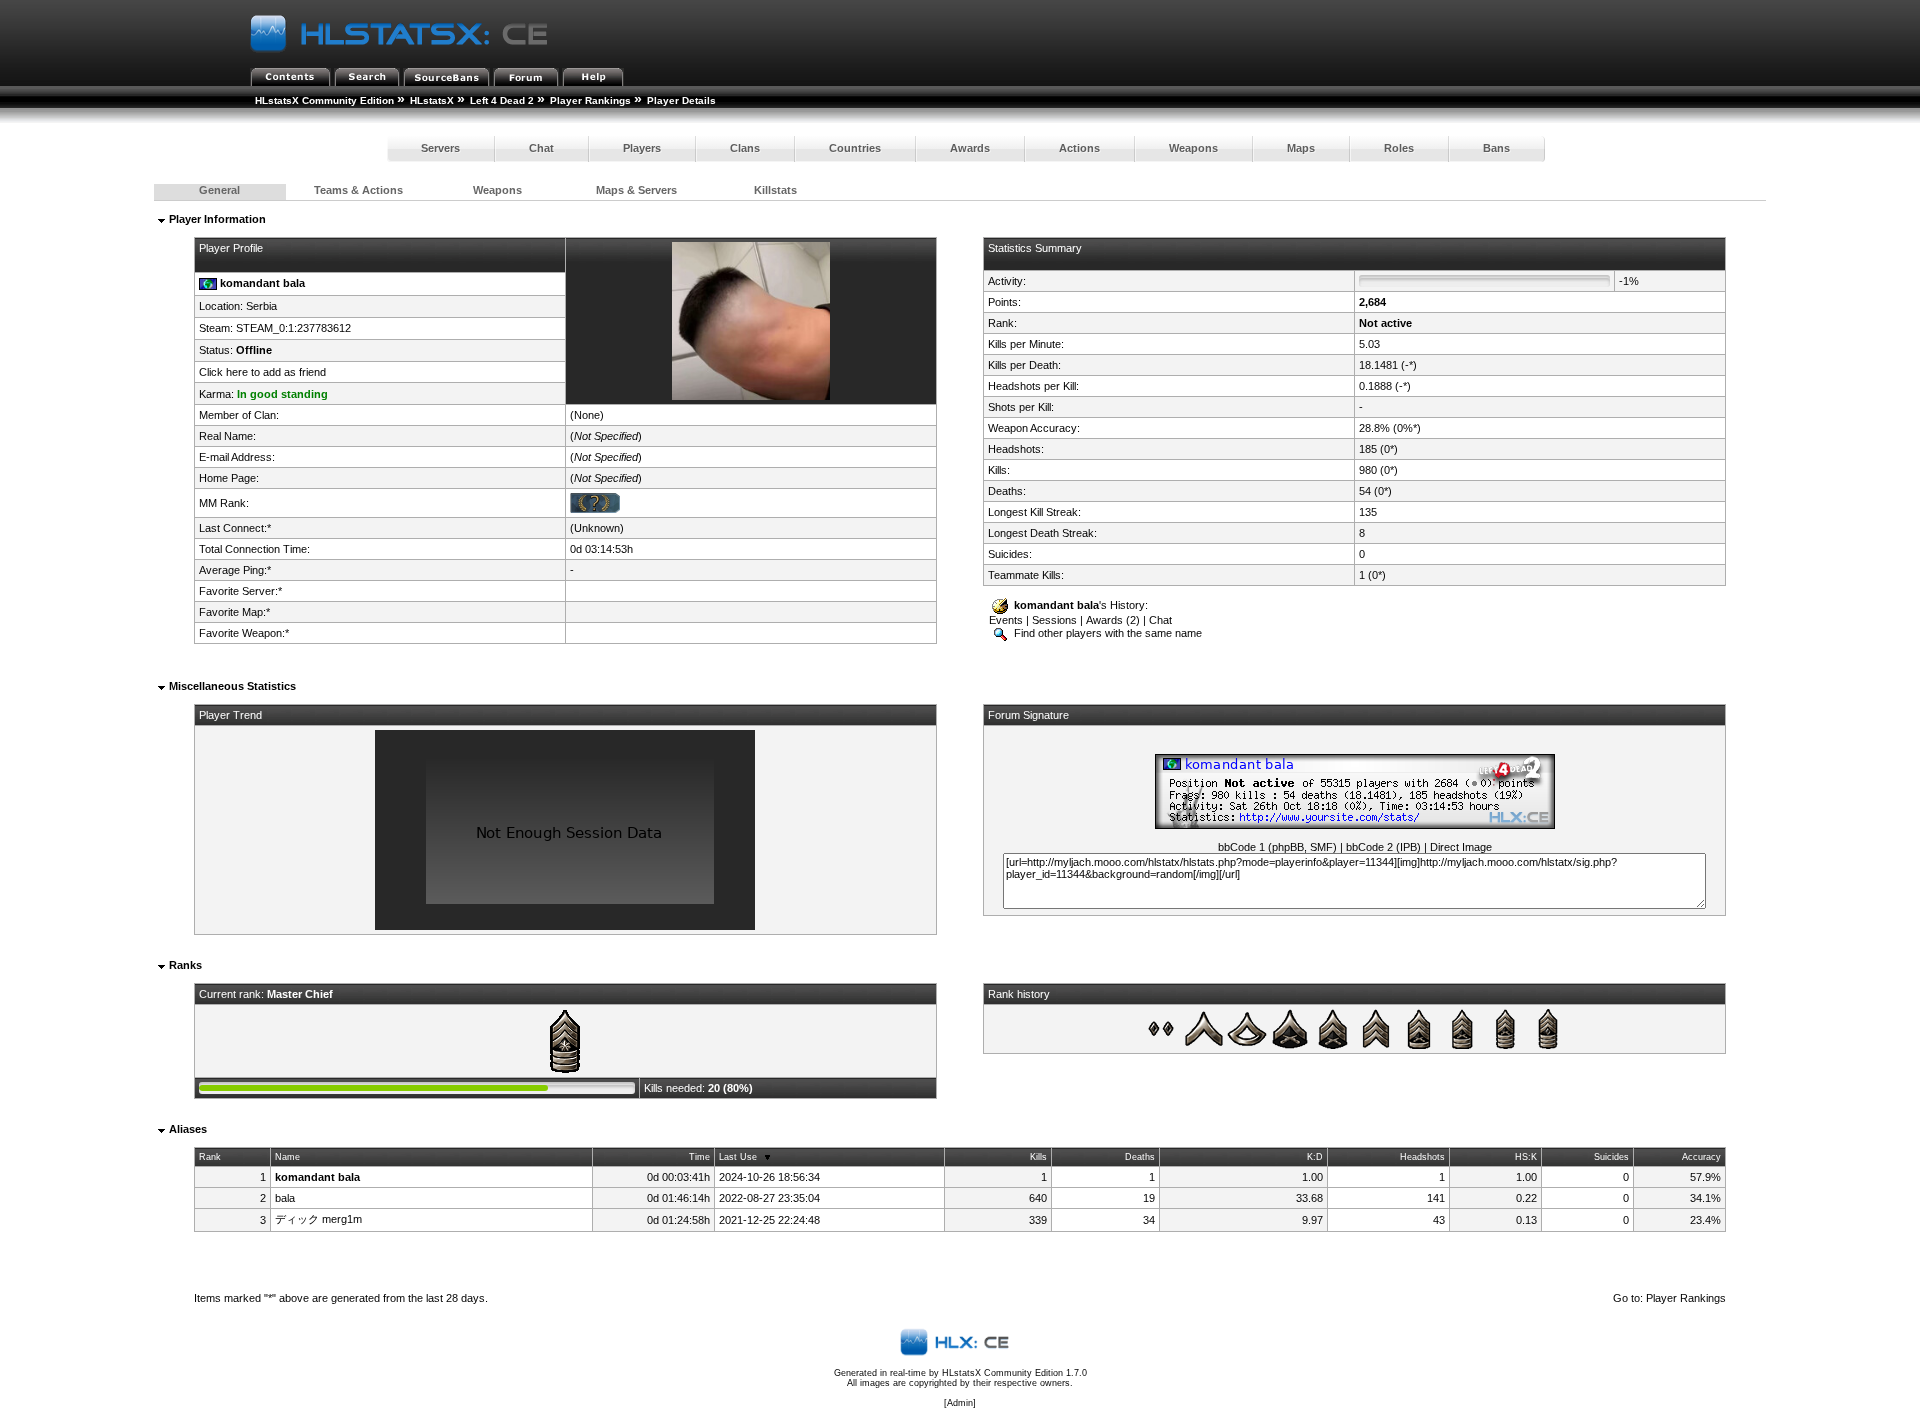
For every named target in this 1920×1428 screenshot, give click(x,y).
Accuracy (1701, 1157)
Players (642, 148)
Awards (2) (1113, 620)
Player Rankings (590, 100)
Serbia (261, 306)
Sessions (1054, 620)
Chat (541, 148)
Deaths (1140, 1157)
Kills (1038, 1157)
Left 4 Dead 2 (502, 100)
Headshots (1422, 1157)
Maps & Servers (636, 190)
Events (1006, 620)
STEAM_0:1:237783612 (293, 328)
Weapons (1193, 148)
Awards (970, 148)
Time (699, 1157)
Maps (1301, 148)
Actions (1079, 148)
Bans (1496, 148)
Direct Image (1461, 847)
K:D (1315, 1157)
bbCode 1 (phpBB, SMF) (1277, 847)
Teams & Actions (358, 190)
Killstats (775, 190)
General (219, 190)
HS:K (1526, 1157)
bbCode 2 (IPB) (1383, 847)
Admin (960, 1403)
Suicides (1611, 1157)
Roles (1399, 148)
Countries (855, 148)
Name (287, 1157)
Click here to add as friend (262, 372)
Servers (440, 148)
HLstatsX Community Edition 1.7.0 (1014, 1373)
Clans (745, 148)
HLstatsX (432, 100)
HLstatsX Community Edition (324, 100)
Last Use (738, 1157)
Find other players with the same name (1106, 633)
